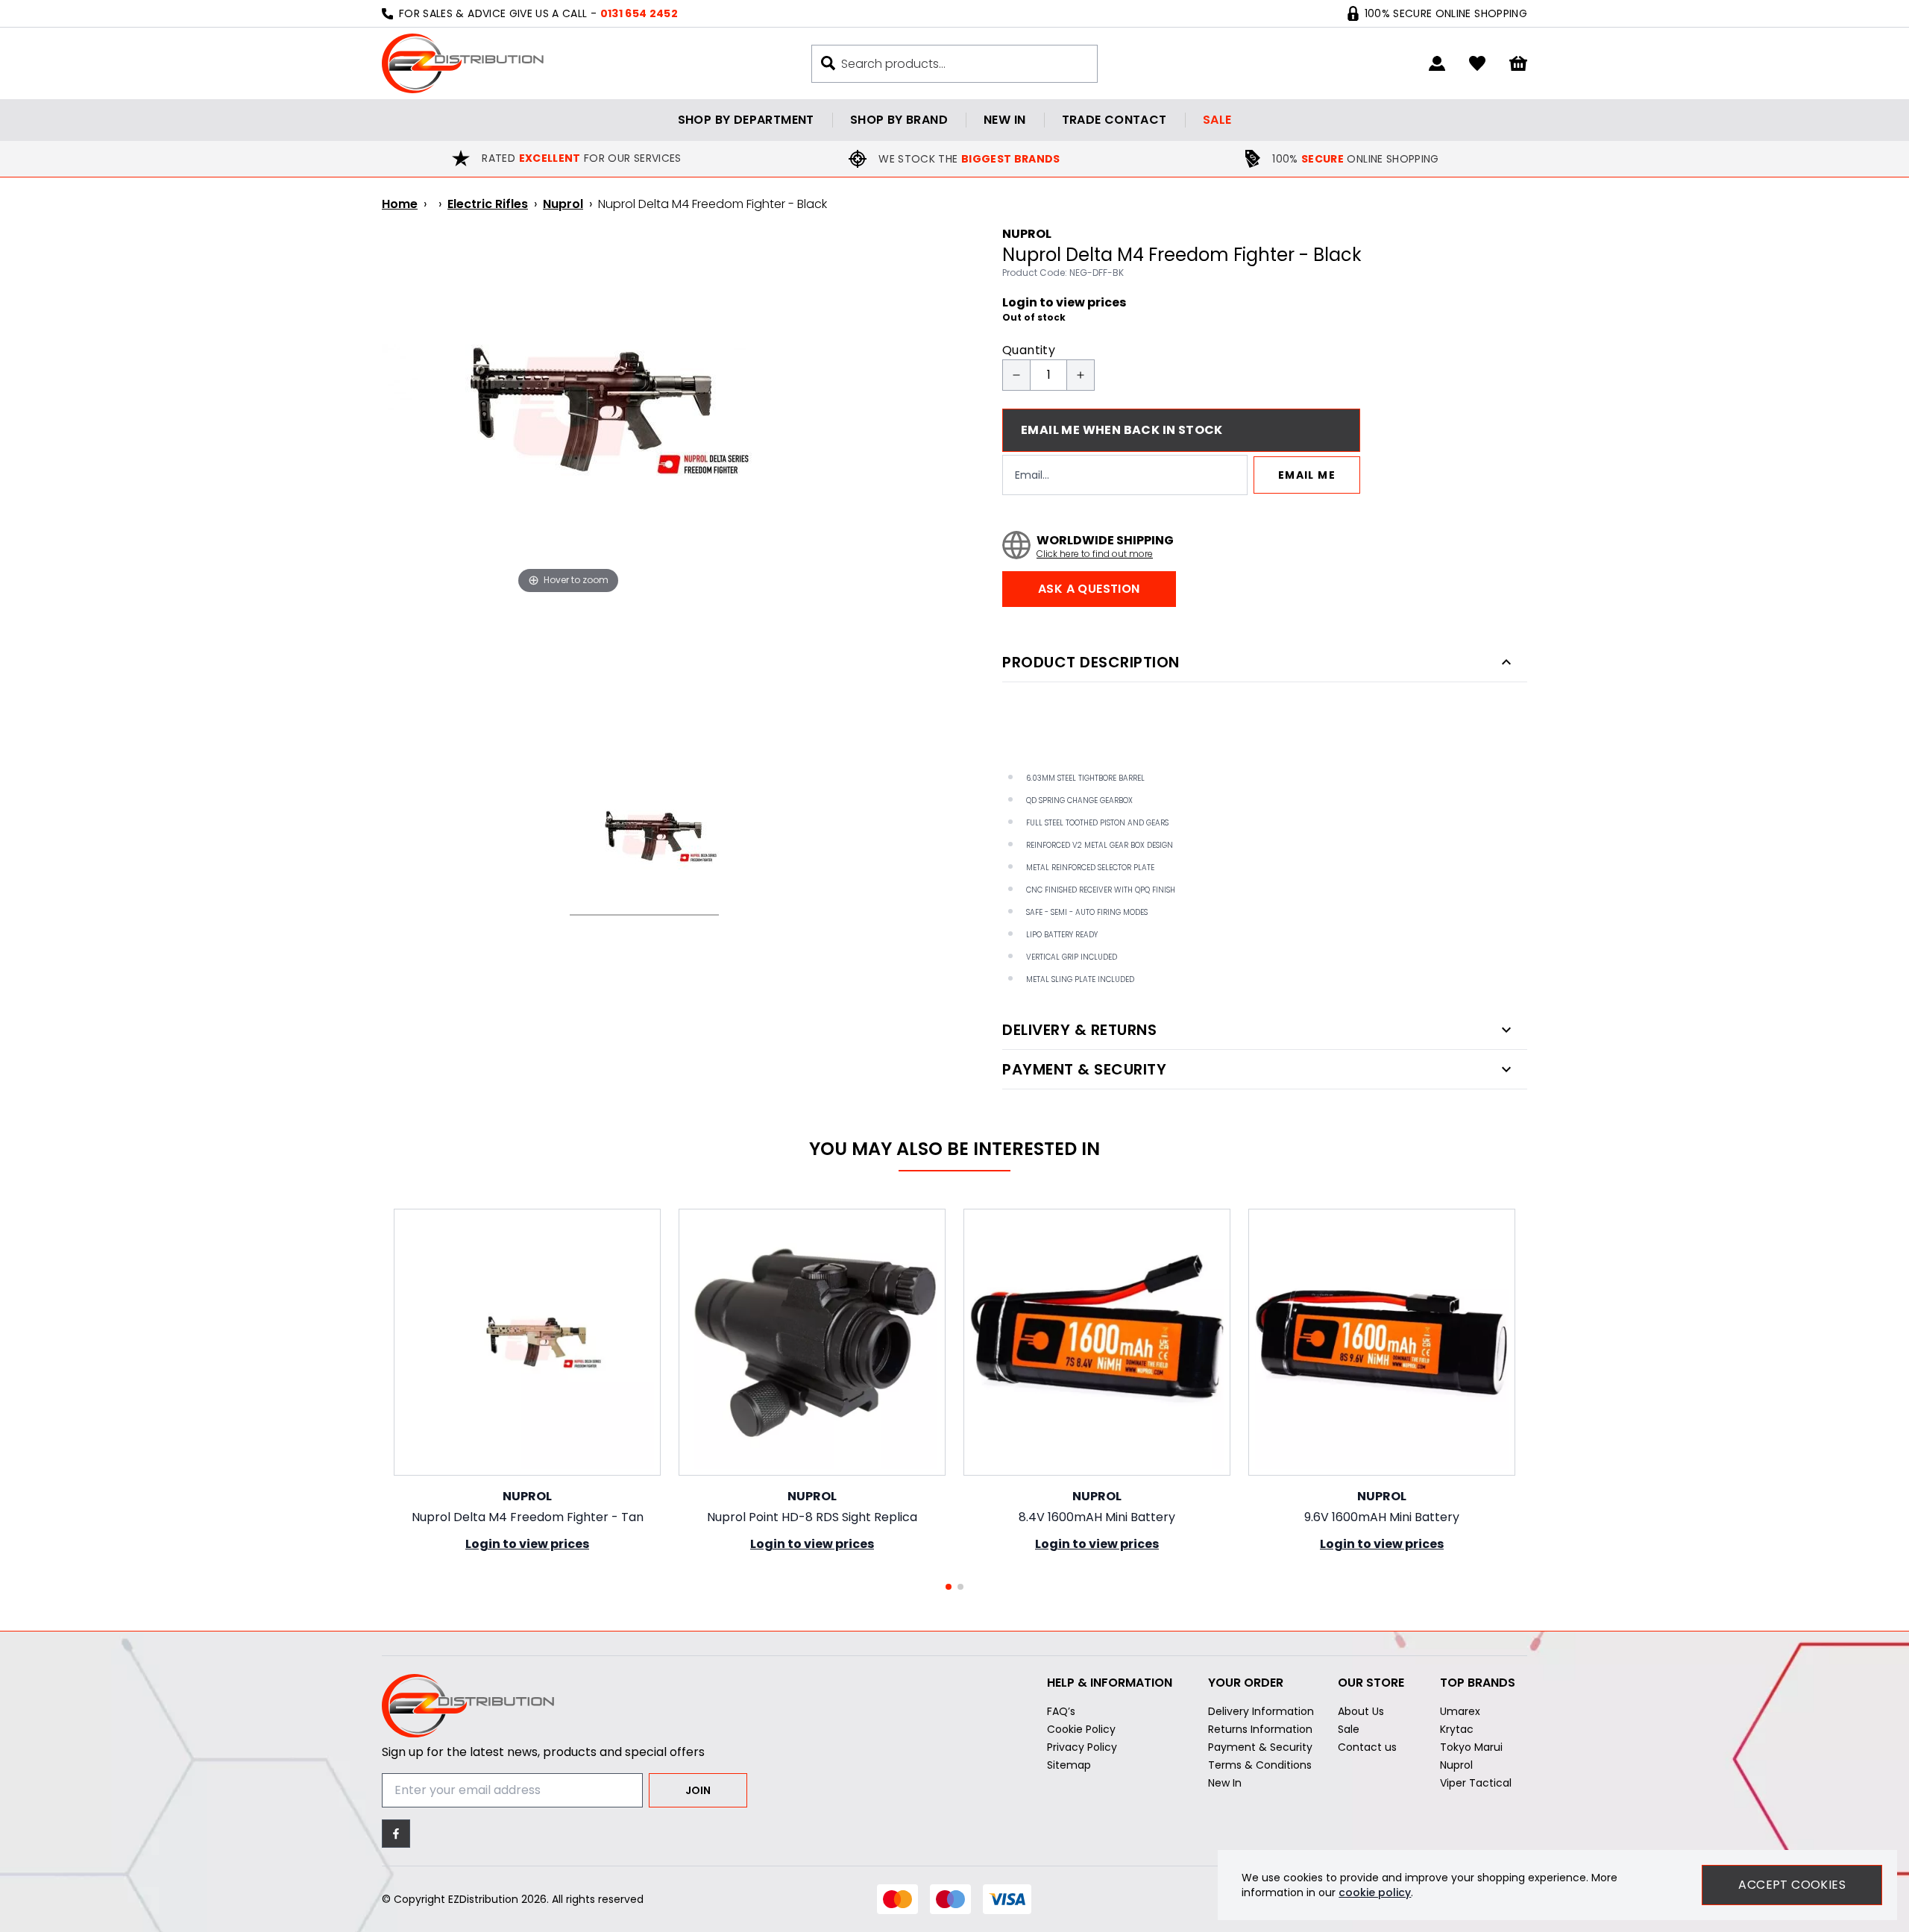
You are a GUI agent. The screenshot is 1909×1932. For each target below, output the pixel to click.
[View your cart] (1518, 64)
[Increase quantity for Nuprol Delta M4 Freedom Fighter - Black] (1081, 375)
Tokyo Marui (1471, 1747)
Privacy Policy (1082, 1747)
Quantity (1029, 350)
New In (1225, 1783)
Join (698, 1790)
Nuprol (563, 204)
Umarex (1460, 1711)
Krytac (1457, 1729)
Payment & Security (1260, 1747)
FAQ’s (1061, 1711)
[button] (949, 1587)
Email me (1307, 475)
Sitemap (1069, 1765)
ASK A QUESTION (1089, 589)
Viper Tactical (1476, 1783)
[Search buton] (828, 63)
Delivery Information (1261, 1711)
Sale (1217, 120)
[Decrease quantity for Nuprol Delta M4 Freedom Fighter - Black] (1016, 375)
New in (1004, 120)
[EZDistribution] (463, 63)
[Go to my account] (1437, 63)
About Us (1361, 1711)
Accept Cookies (1792, 1885)
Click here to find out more (1095, 554)
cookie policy (1375, 1892)
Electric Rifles (488, 204)
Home (400, 204)
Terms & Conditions (1260, 1765)
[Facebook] (396, 1834)
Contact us (1367, 1747)
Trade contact (1114, 120)
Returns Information (1260, 1729)
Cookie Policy (1081, 1729)
